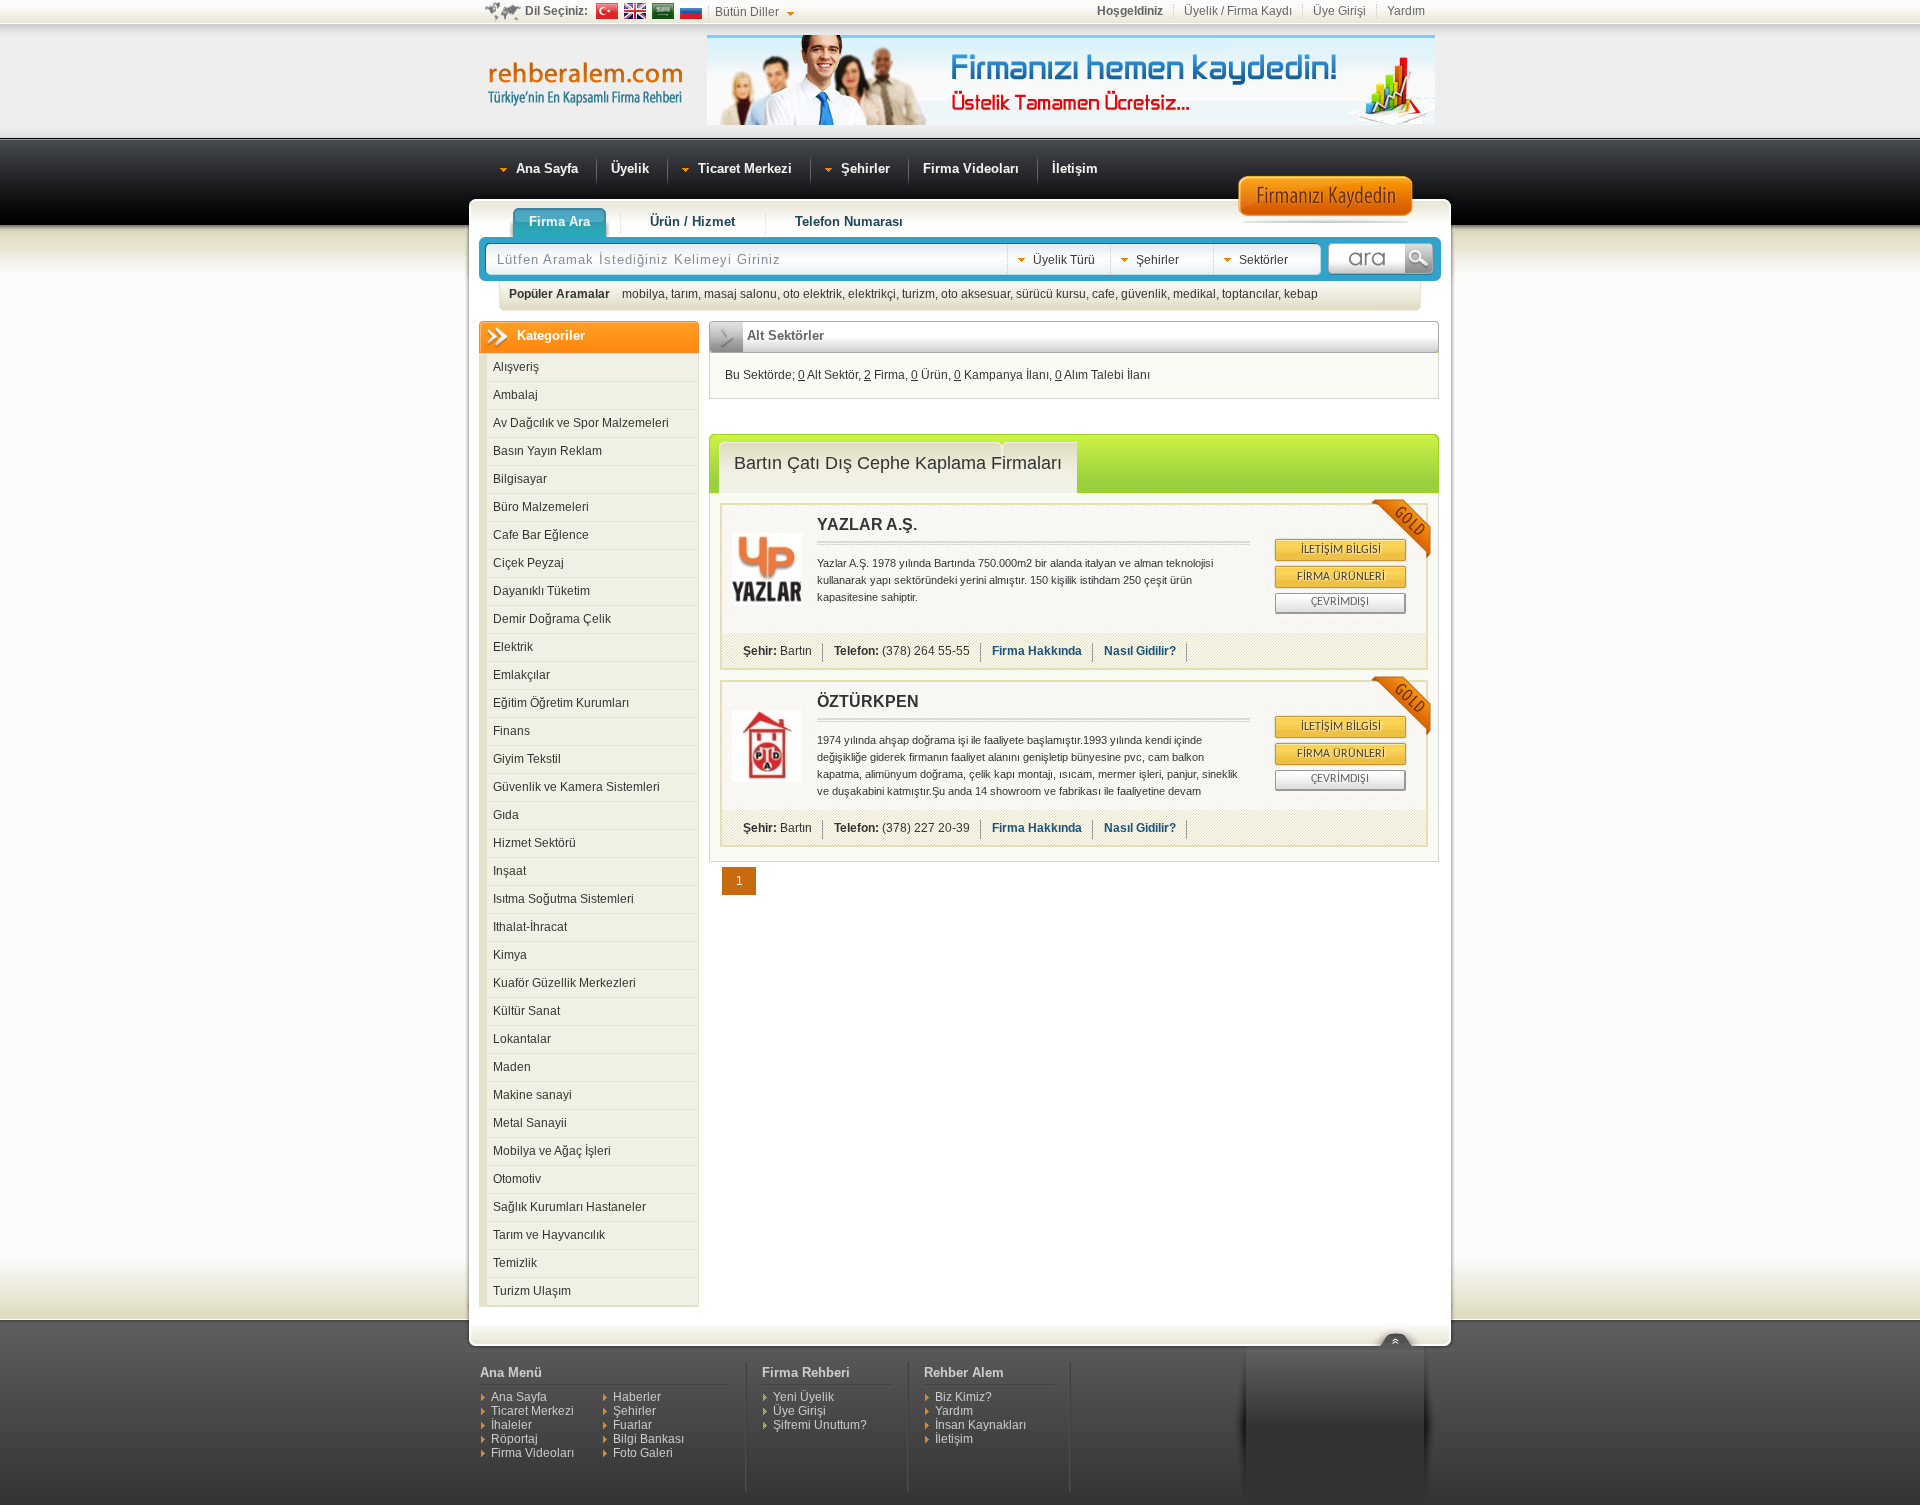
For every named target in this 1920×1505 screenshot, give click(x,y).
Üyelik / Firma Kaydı (1238, 11)
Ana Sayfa (519, 1397)
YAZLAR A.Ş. (867, 524)
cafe (1103, 294)
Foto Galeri (643, 1453)
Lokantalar (522, 1039)
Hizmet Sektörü (534, 843)
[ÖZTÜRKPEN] (767, 778)
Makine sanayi (532, 1095)
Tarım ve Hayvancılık (549, 1235)
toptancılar (1250, 294)
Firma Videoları (532, 1453)
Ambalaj (515, 395)
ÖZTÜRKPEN (868, 701)
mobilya (643, 294)
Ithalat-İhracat (530, 927)
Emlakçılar (521, 675)
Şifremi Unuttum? (820, 1425)
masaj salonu (740, 294)
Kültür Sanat (526, 1011)
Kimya (510, 955)
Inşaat (509, 871)
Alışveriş (516, 367)
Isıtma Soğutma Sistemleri (563, 899)
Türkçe (607, 11)
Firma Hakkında (1037, 651)
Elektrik (513, 647)
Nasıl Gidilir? (1140, 651)
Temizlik (515, 1263)
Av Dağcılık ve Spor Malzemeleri (581, 423)
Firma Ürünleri (1341, 577)
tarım (684, 294)
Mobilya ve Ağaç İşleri (552, 1151)
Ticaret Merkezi (532, 1411)
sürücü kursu (1051, 294)
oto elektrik (812, 294)
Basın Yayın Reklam (547, 451)
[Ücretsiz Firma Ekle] (1071, 121)
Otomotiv (517, 1179)
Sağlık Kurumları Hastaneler (569, 1207)
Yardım (1406, 11)
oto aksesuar (975, 294)
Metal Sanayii (530, 1123)
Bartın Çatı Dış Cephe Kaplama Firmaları (898, 463)
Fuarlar (632, 1425)
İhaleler (511, 1425)
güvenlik (1144, 294)
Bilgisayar (520, 479)
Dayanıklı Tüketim (541, 591)
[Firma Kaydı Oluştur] (1325, 220)
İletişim (954, 1439)
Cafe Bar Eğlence (541, 535)
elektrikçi (872, 294)
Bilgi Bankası (648, 1439)
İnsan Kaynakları (980, 1425)
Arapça (663, 11)
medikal (1194, 294)
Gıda (506, 815)
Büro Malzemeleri (541, 507)
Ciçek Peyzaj (528, 563)
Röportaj (514, 1439)
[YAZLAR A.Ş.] (767, 601)
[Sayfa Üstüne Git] (1403, 1327)
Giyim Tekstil (527, 759)
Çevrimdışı (1340, 602)
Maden (512, 1067)
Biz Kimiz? (963, 1397)
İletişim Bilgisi (1341, 550)
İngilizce (635, 11)
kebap (1301, 294)
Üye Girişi (1339, 11)
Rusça (691, 11)
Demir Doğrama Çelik (552, 619)
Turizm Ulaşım (532, 1291)
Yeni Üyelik (803, 1397)
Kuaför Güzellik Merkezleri (564, 983)
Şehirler (634, 1411)
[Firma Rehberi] (585, 81)
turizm (918, 294)
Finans (511, 731)
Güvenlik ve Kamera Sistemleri (576, 787)
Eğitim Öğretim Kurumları (561, 703)
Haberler (637, 1397)
